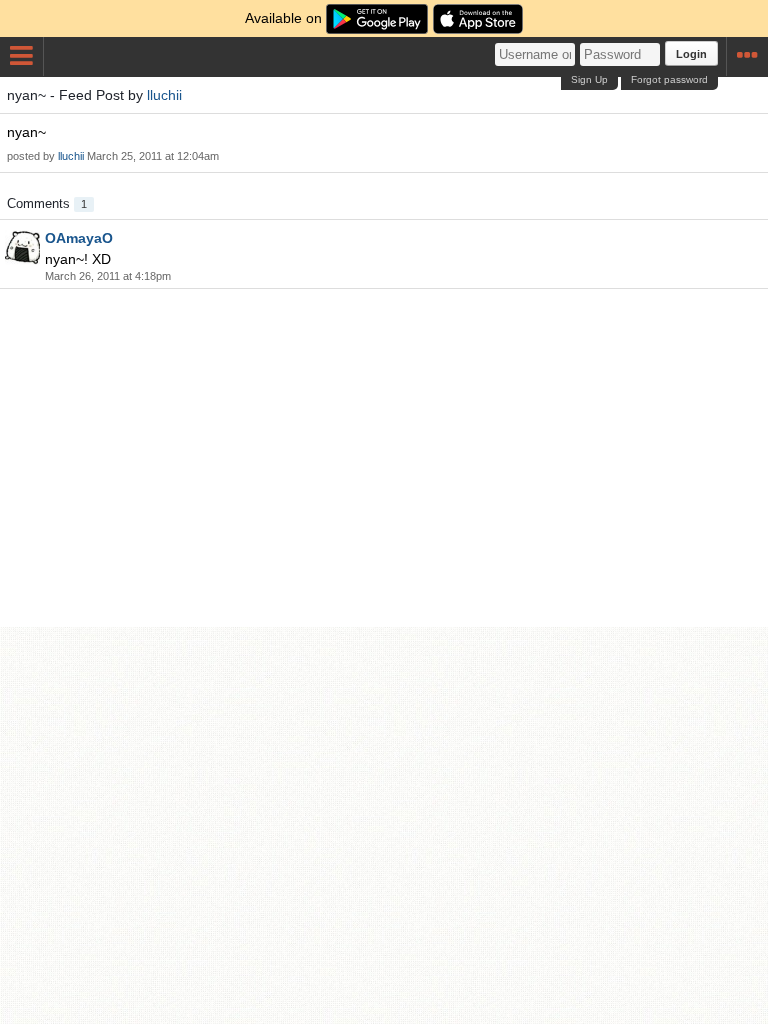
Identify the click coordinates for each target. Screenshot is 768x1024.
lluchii (164, 95)
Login (691, 54)
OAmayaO (79, 238)
